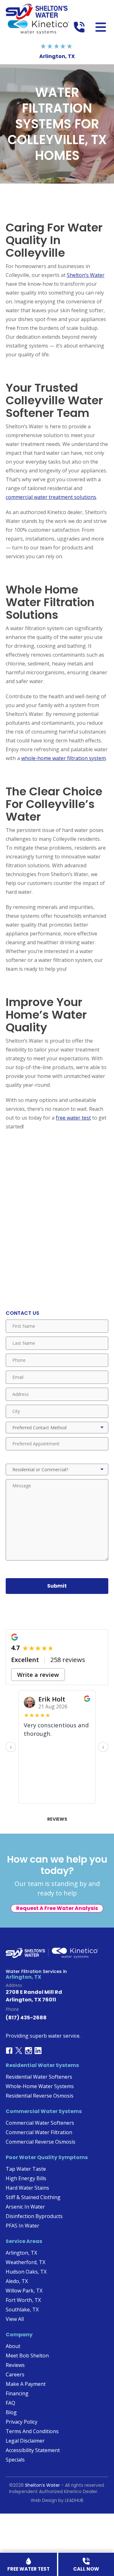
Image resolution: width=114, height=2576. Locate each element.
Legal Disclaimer (25, 2441)
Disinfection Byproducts (34, 2216)
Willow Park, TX (24, 2291)
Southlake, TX (22, 2310)
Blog (11, 2412)
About (13, 2346)
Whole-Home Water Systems (40, 2086)
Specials (15, 2460)
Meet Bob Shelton (27, 2356)
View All (15, 2319)
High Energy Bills (26, 2178)
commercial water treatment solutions (51, 497)
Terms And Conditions (32, 2431)
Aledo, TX (17, 2281)
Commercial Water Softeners (40, 2123)
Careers (15, 2374)
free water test (73, 1118)
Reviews (57, 1819)
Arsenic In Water (25, 2207)
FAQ (10, 2403)
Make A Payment (26, 2384)
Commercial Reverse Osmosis (41, 2142)
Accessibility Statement (33, 2450)
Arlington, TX (21, 2253)
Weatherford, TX (25, 2262)
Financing (17, 2393)
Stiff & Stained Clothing (33, 2197)
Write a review (38, 1674)
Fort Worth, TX (23, 2300)
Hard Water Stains (27, 2188)
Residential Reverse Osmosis (40, 2096)
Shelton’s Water (86, 275)
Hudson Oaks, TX (26, 2272)
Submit (57, 1586)
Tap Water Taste (26, 2169)
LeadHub (74, 2500)
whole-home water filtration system (63, 758)
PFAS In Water (22, 2226)
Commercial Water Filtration (39, 2132)
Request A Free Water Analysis (57, 1908)
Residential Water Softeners (39, 2077)
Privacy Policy (22, 2422)
